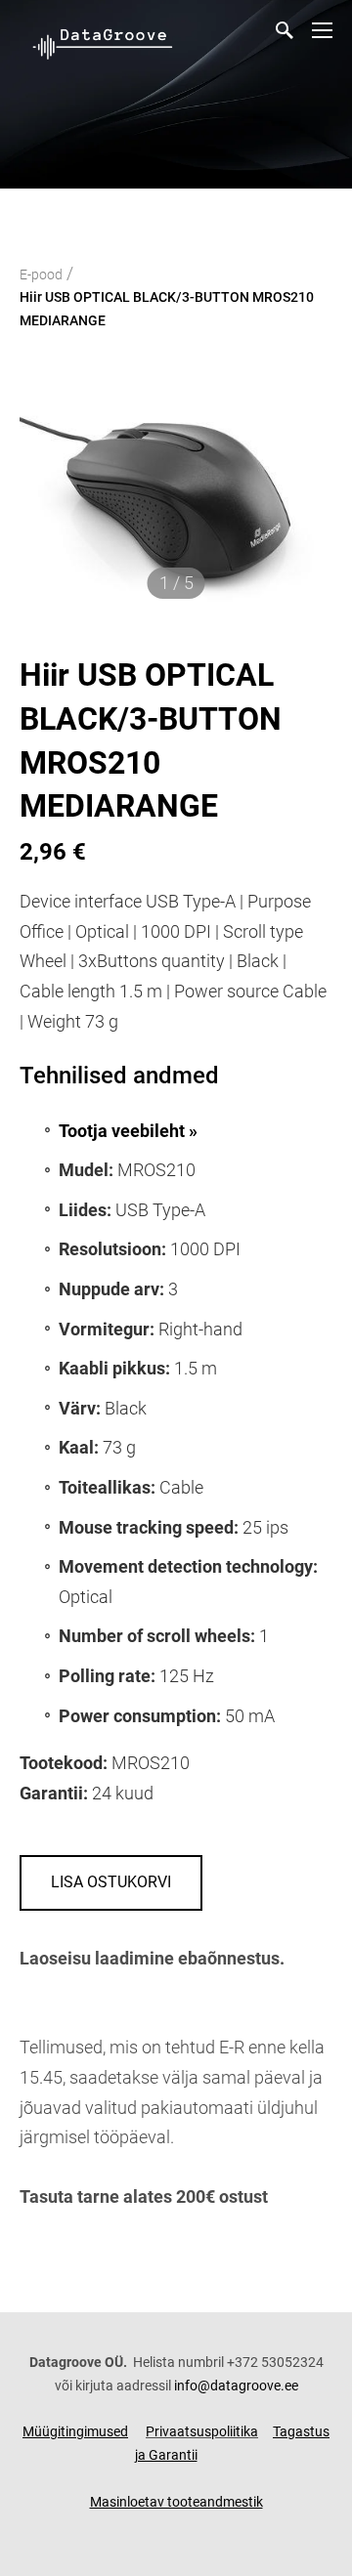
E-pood (41, 274)
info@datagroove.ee (236, 2386)
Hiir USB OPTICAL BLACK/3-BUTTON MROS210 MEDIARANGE (167, 309)
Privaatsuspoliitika (202, 2431)
